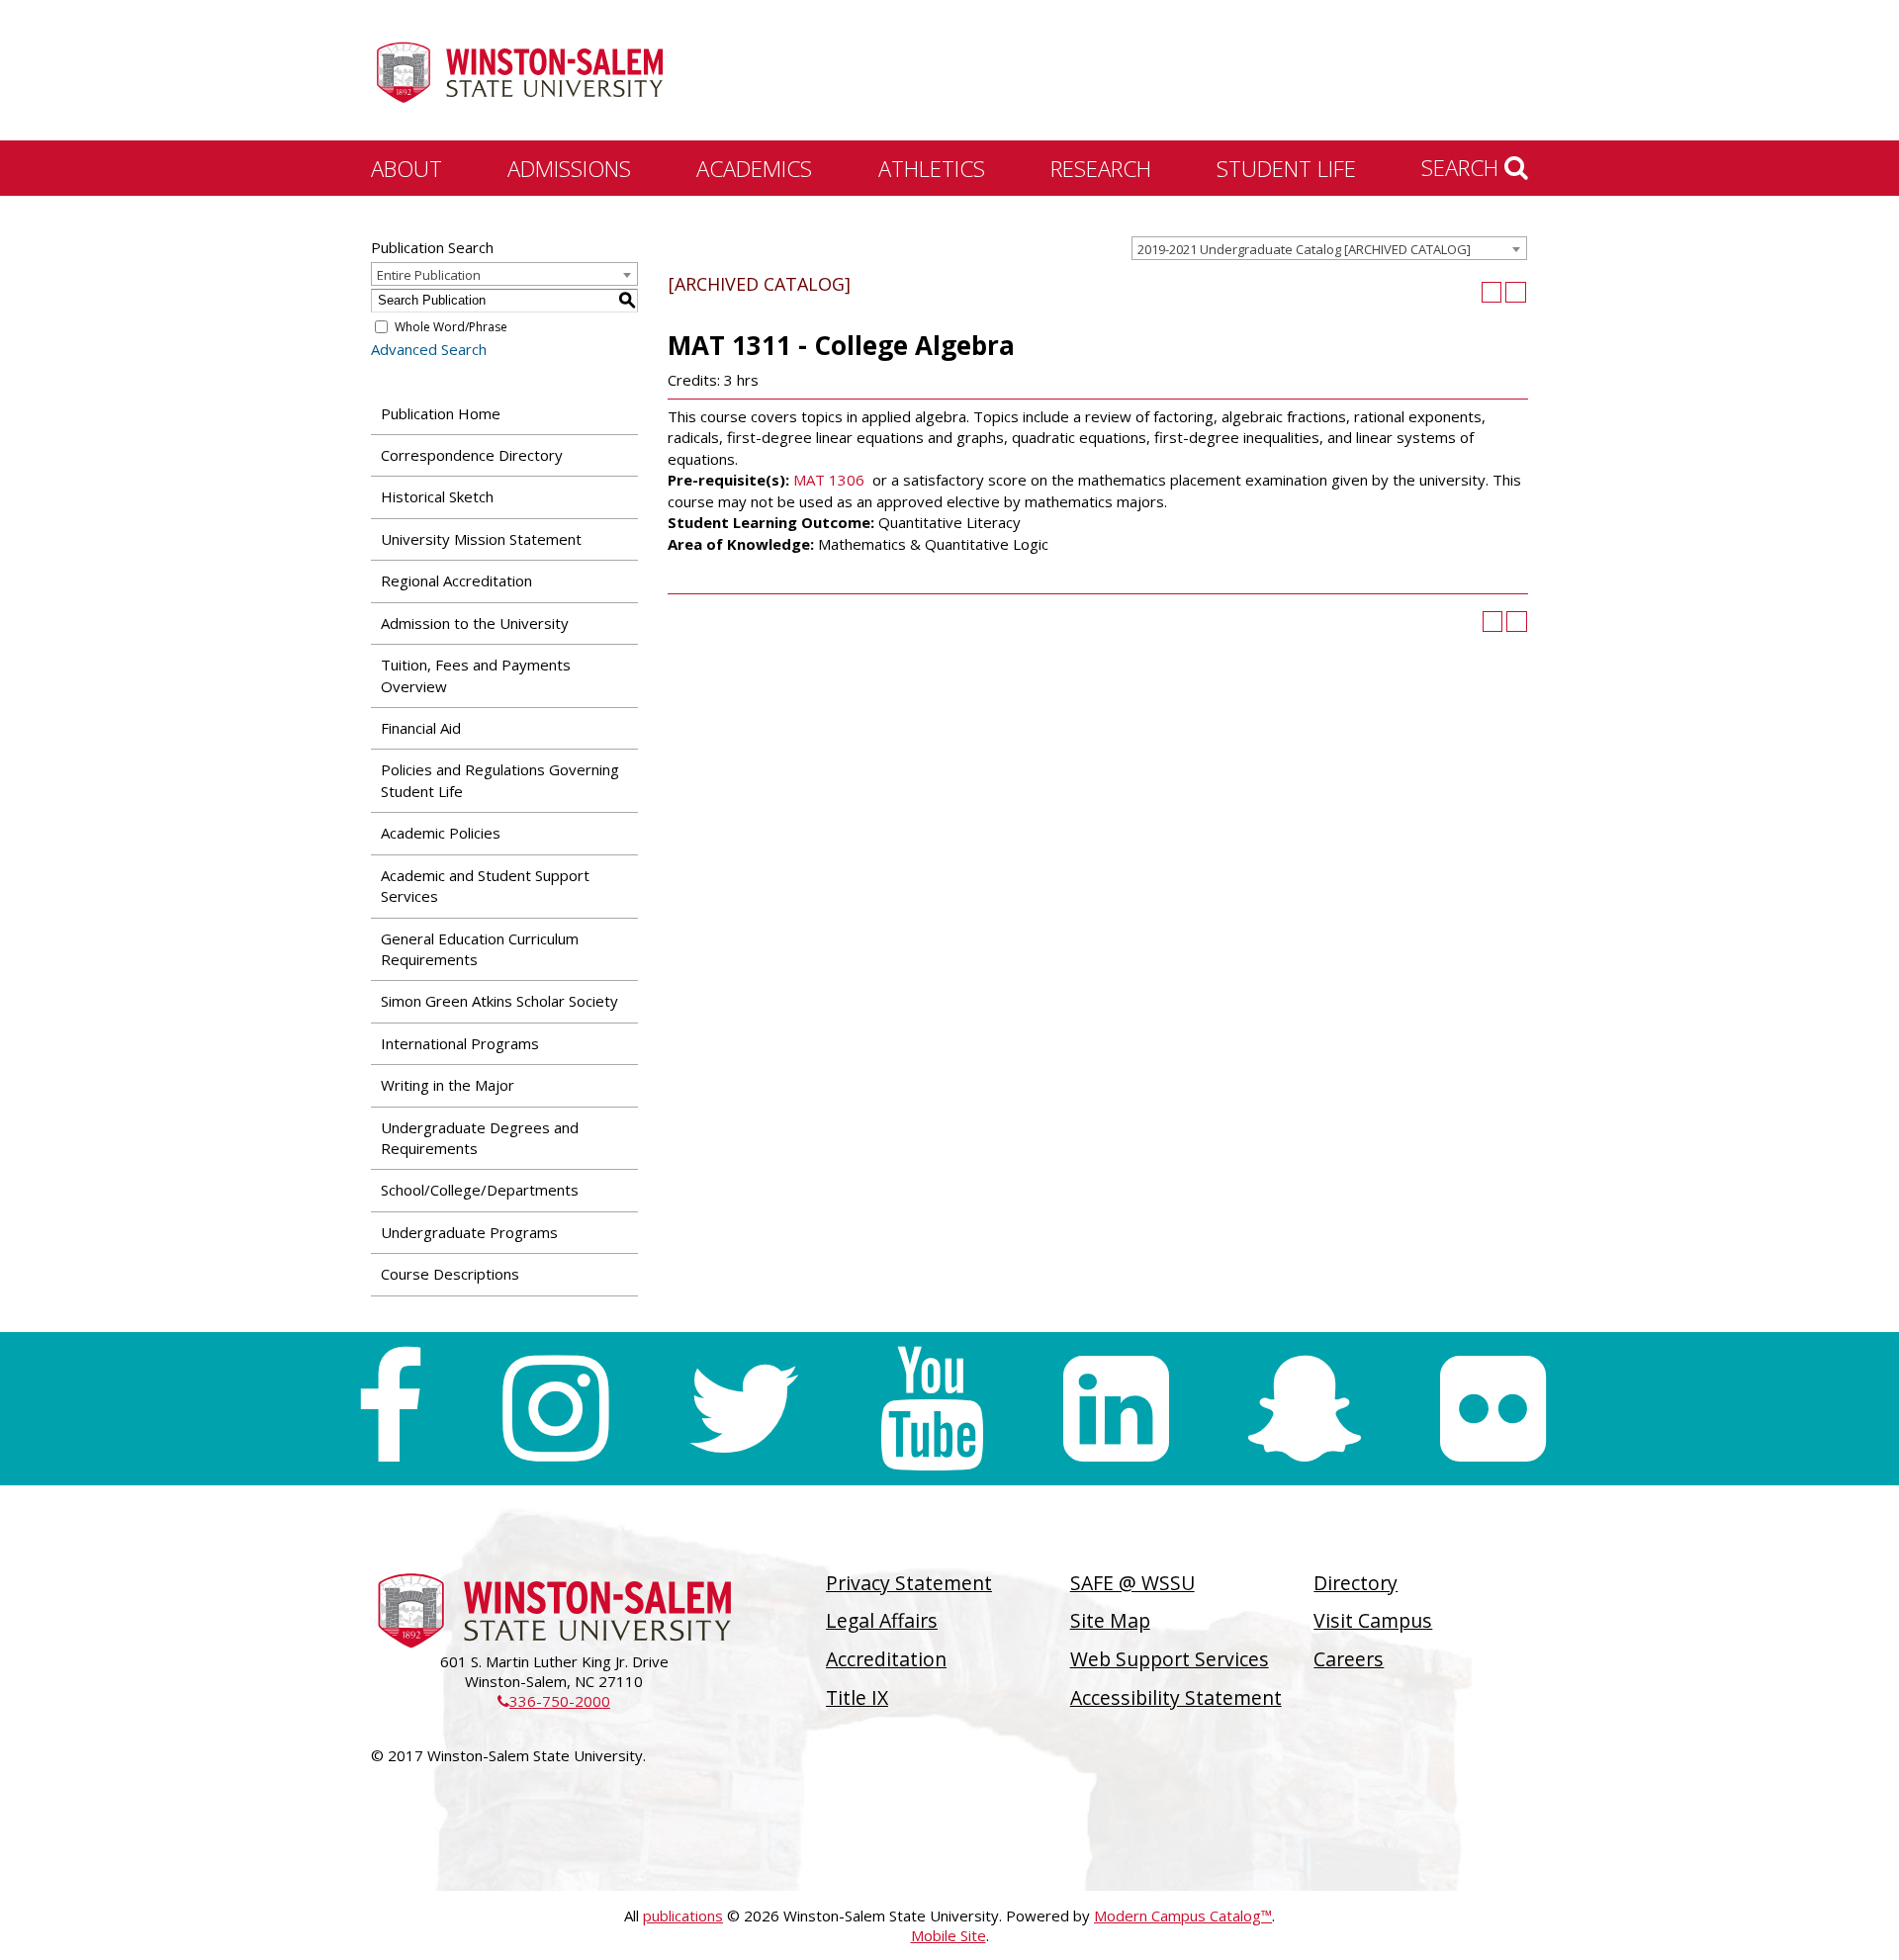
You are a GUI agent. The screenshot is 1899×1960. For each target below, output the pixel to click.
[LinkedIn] (1116, 1409)
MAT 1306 (829, 480)
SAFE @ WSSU (1132, 1583)
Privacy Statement (909, 1583)
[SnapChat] (1305, 1409)
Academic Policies (441, 833)
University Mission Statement (481, 539)
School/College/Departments (480, 1190)
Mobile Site (949, 1935)
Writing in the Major (448, 1085)
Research (1101, 168)
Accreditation (886, 1659)
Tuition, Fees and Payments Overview (476, 675)
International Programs (460, 1043)
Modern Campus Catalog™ (1183, 1915)
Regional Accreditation (456, 580)
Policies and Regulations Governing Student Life (500, 780)
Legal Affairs (882, 1620)
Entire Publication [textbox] (429, 275)
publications (683, 1915)
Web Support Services (1170, 1659)
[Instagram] (555, 1409)
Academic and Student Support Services (485, 886)
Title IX (857, 1697)
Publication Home (441, 413)
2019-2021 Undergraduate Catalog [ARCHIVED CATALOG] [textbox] (1304, 249)
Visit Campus (1373, 1620)
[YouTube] (932, 1409)
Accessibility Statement (1176, 1697)
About (407, 168)
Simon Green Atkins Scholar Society (499, 1001)
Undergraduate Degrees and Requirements (480, 1138)
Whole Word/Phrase (451, 327)
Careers (1349, 1659)
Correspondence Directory (472, 455)
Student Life (1286, 168)
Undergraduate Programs (469, 1232)
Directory (1356, 1583)
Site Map (1110, 1620)
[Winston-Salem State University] (519, 72)
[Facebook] (389, 1409)
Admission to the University (475, 623)
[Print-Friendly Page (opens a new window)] (1492, 292)
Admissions (569, 168)
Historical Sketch (437, 496)
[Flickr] (1493, 1409)
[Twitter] (744, 1409)
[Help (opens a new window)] (1516, 292)
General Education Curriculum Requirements (480, 949)
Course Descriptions (450, 1274)
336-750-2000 (554, 1701)
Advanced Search (429, 349)
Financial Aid (421, 728)
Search (1463, 167)
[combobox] (1329, 248)
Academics (754, 168)
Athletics (932, 168)
